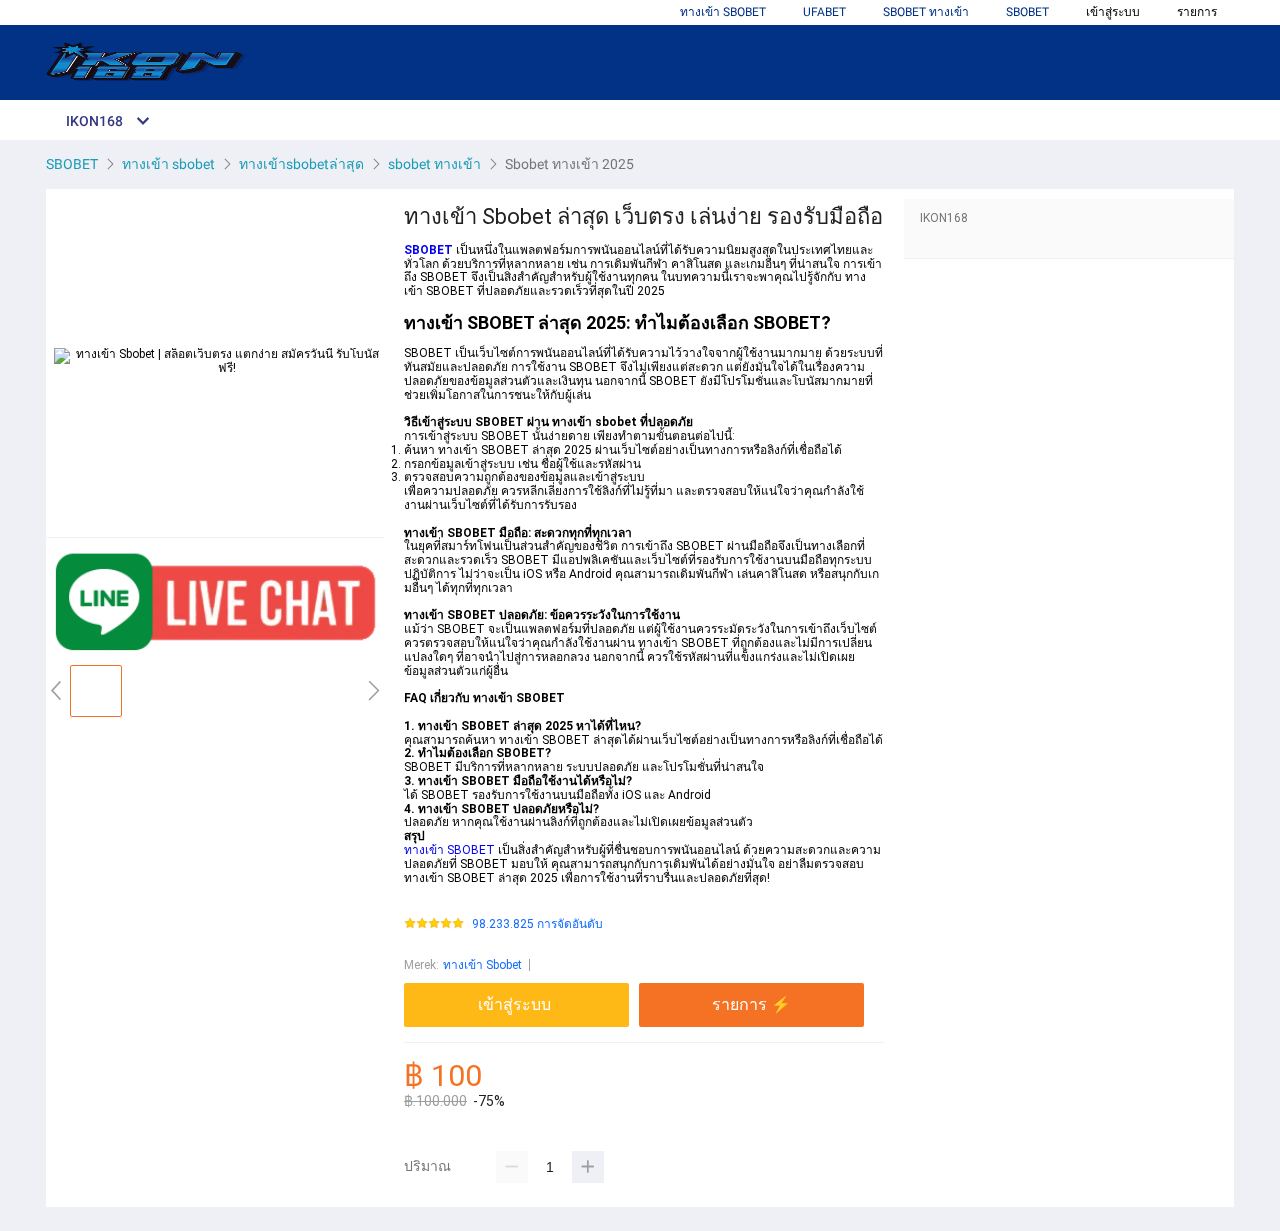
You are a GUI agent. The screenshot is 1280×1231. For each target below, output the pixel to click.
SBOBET (1027, 12)
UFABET (824, 12)
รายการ (1197, 12)
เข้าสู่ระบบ (1113, 12)
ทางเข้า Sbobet (482, 965)
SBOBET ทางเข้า (926, 12)
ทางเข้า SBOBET (723, 12)
